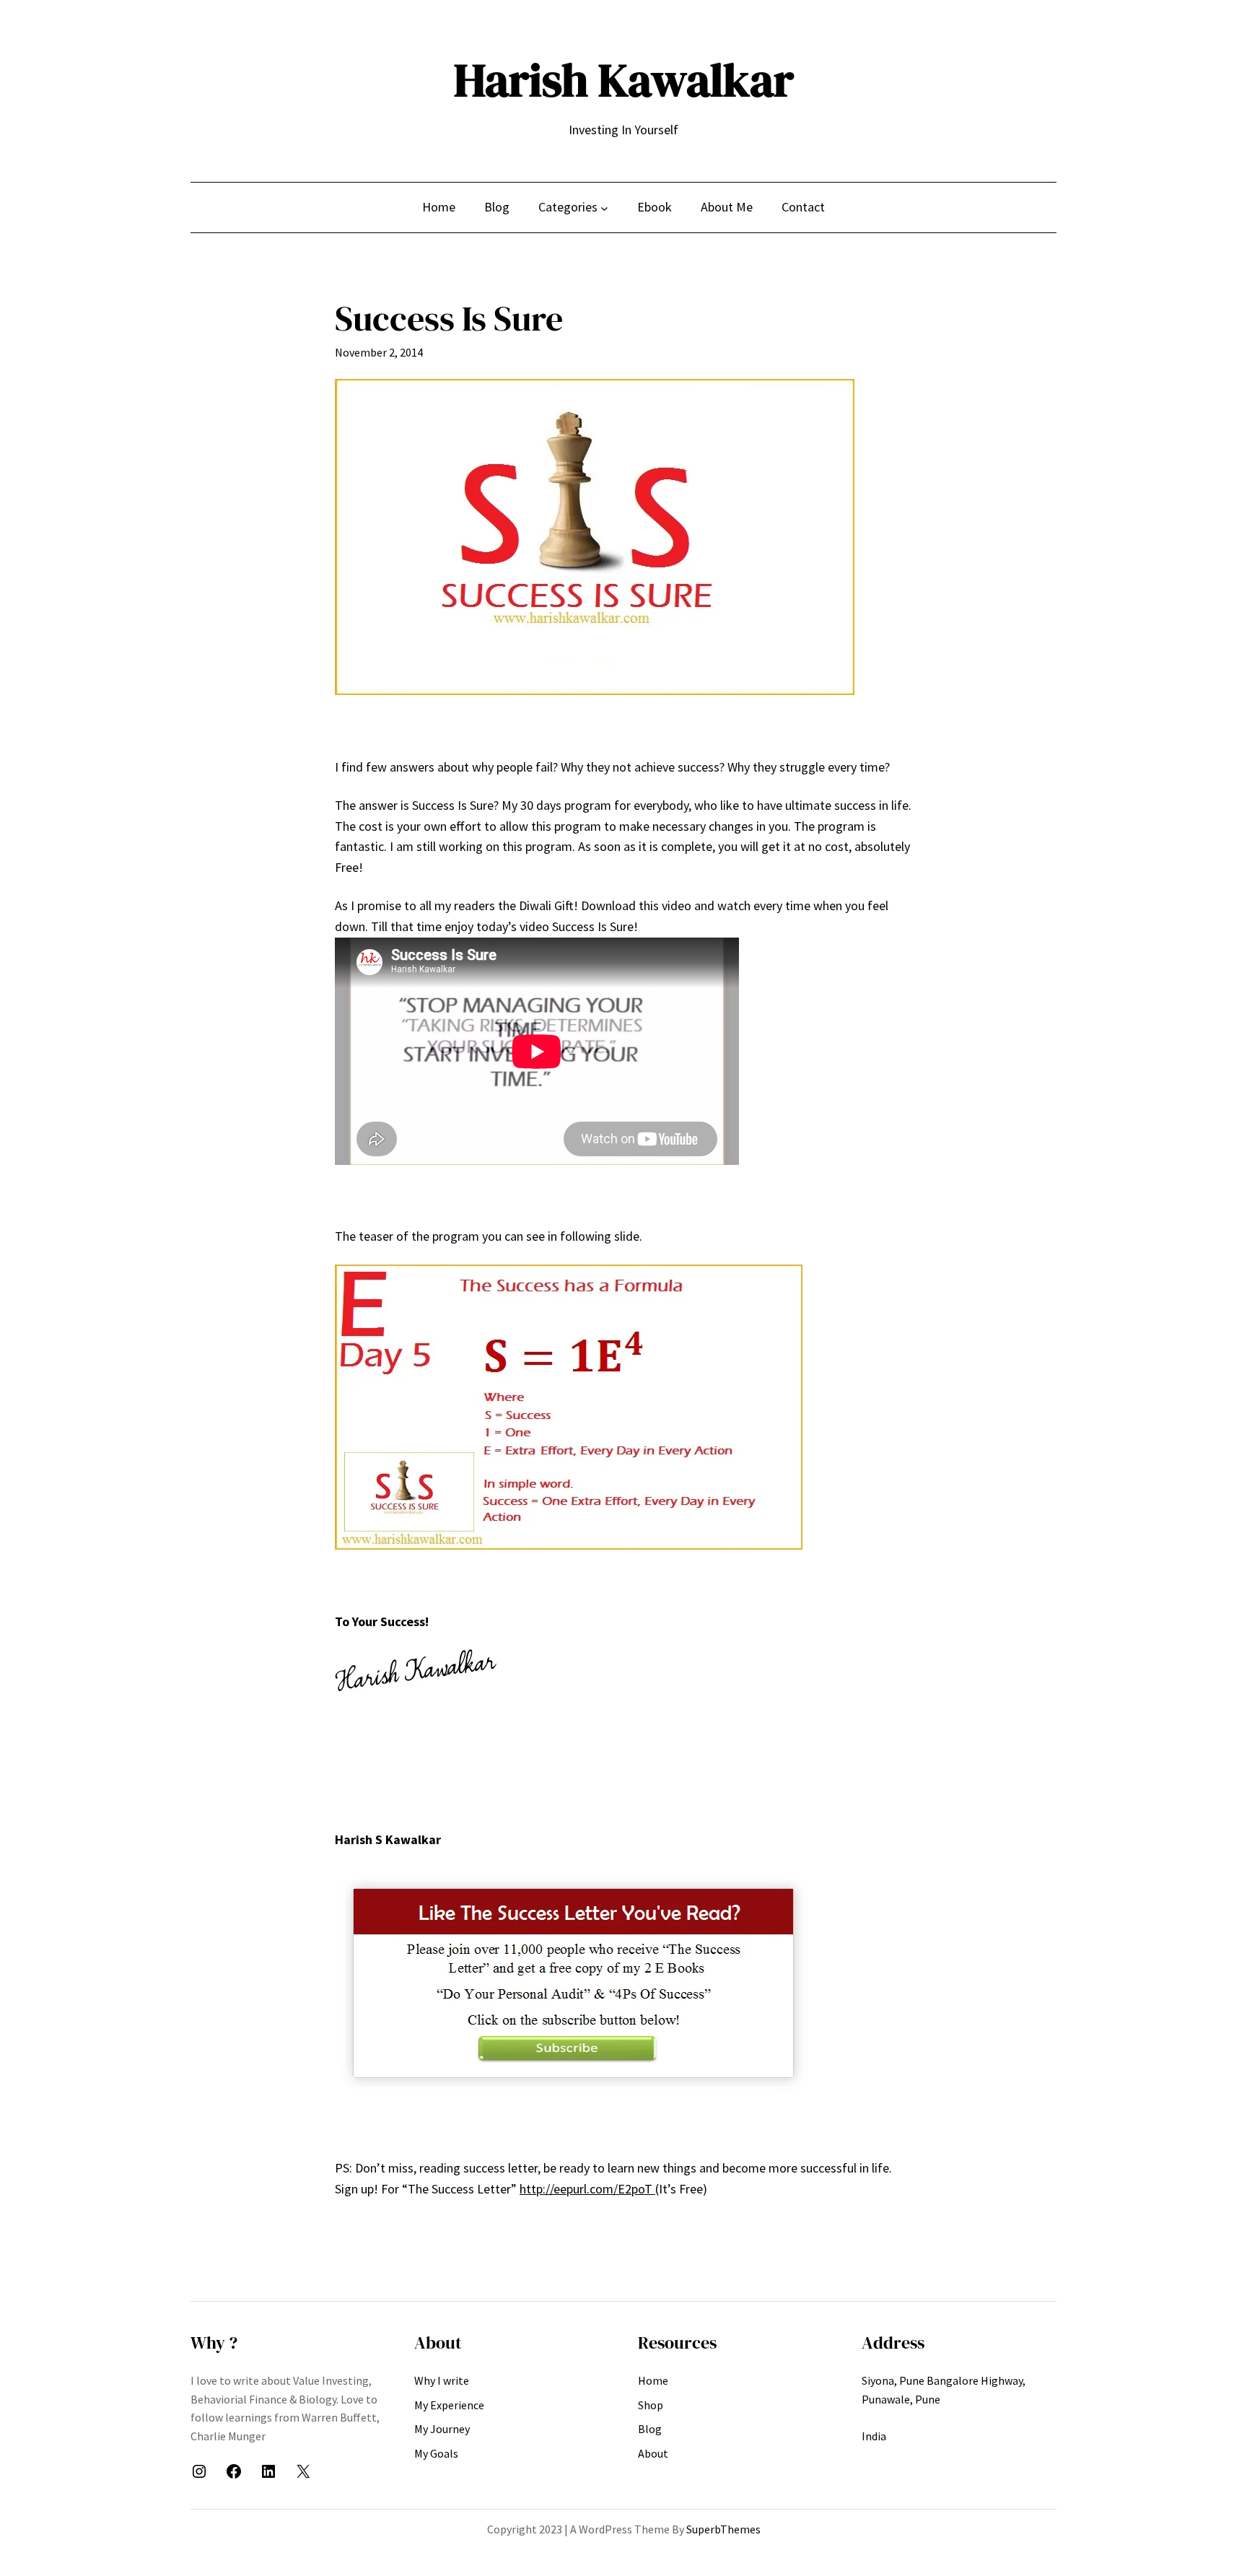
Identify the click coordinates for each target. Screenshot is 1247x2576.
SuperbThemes (723, 2529)
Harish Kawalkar (624, 80)
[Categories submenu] (604, 208)
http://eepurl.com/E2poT (587, 2189)
